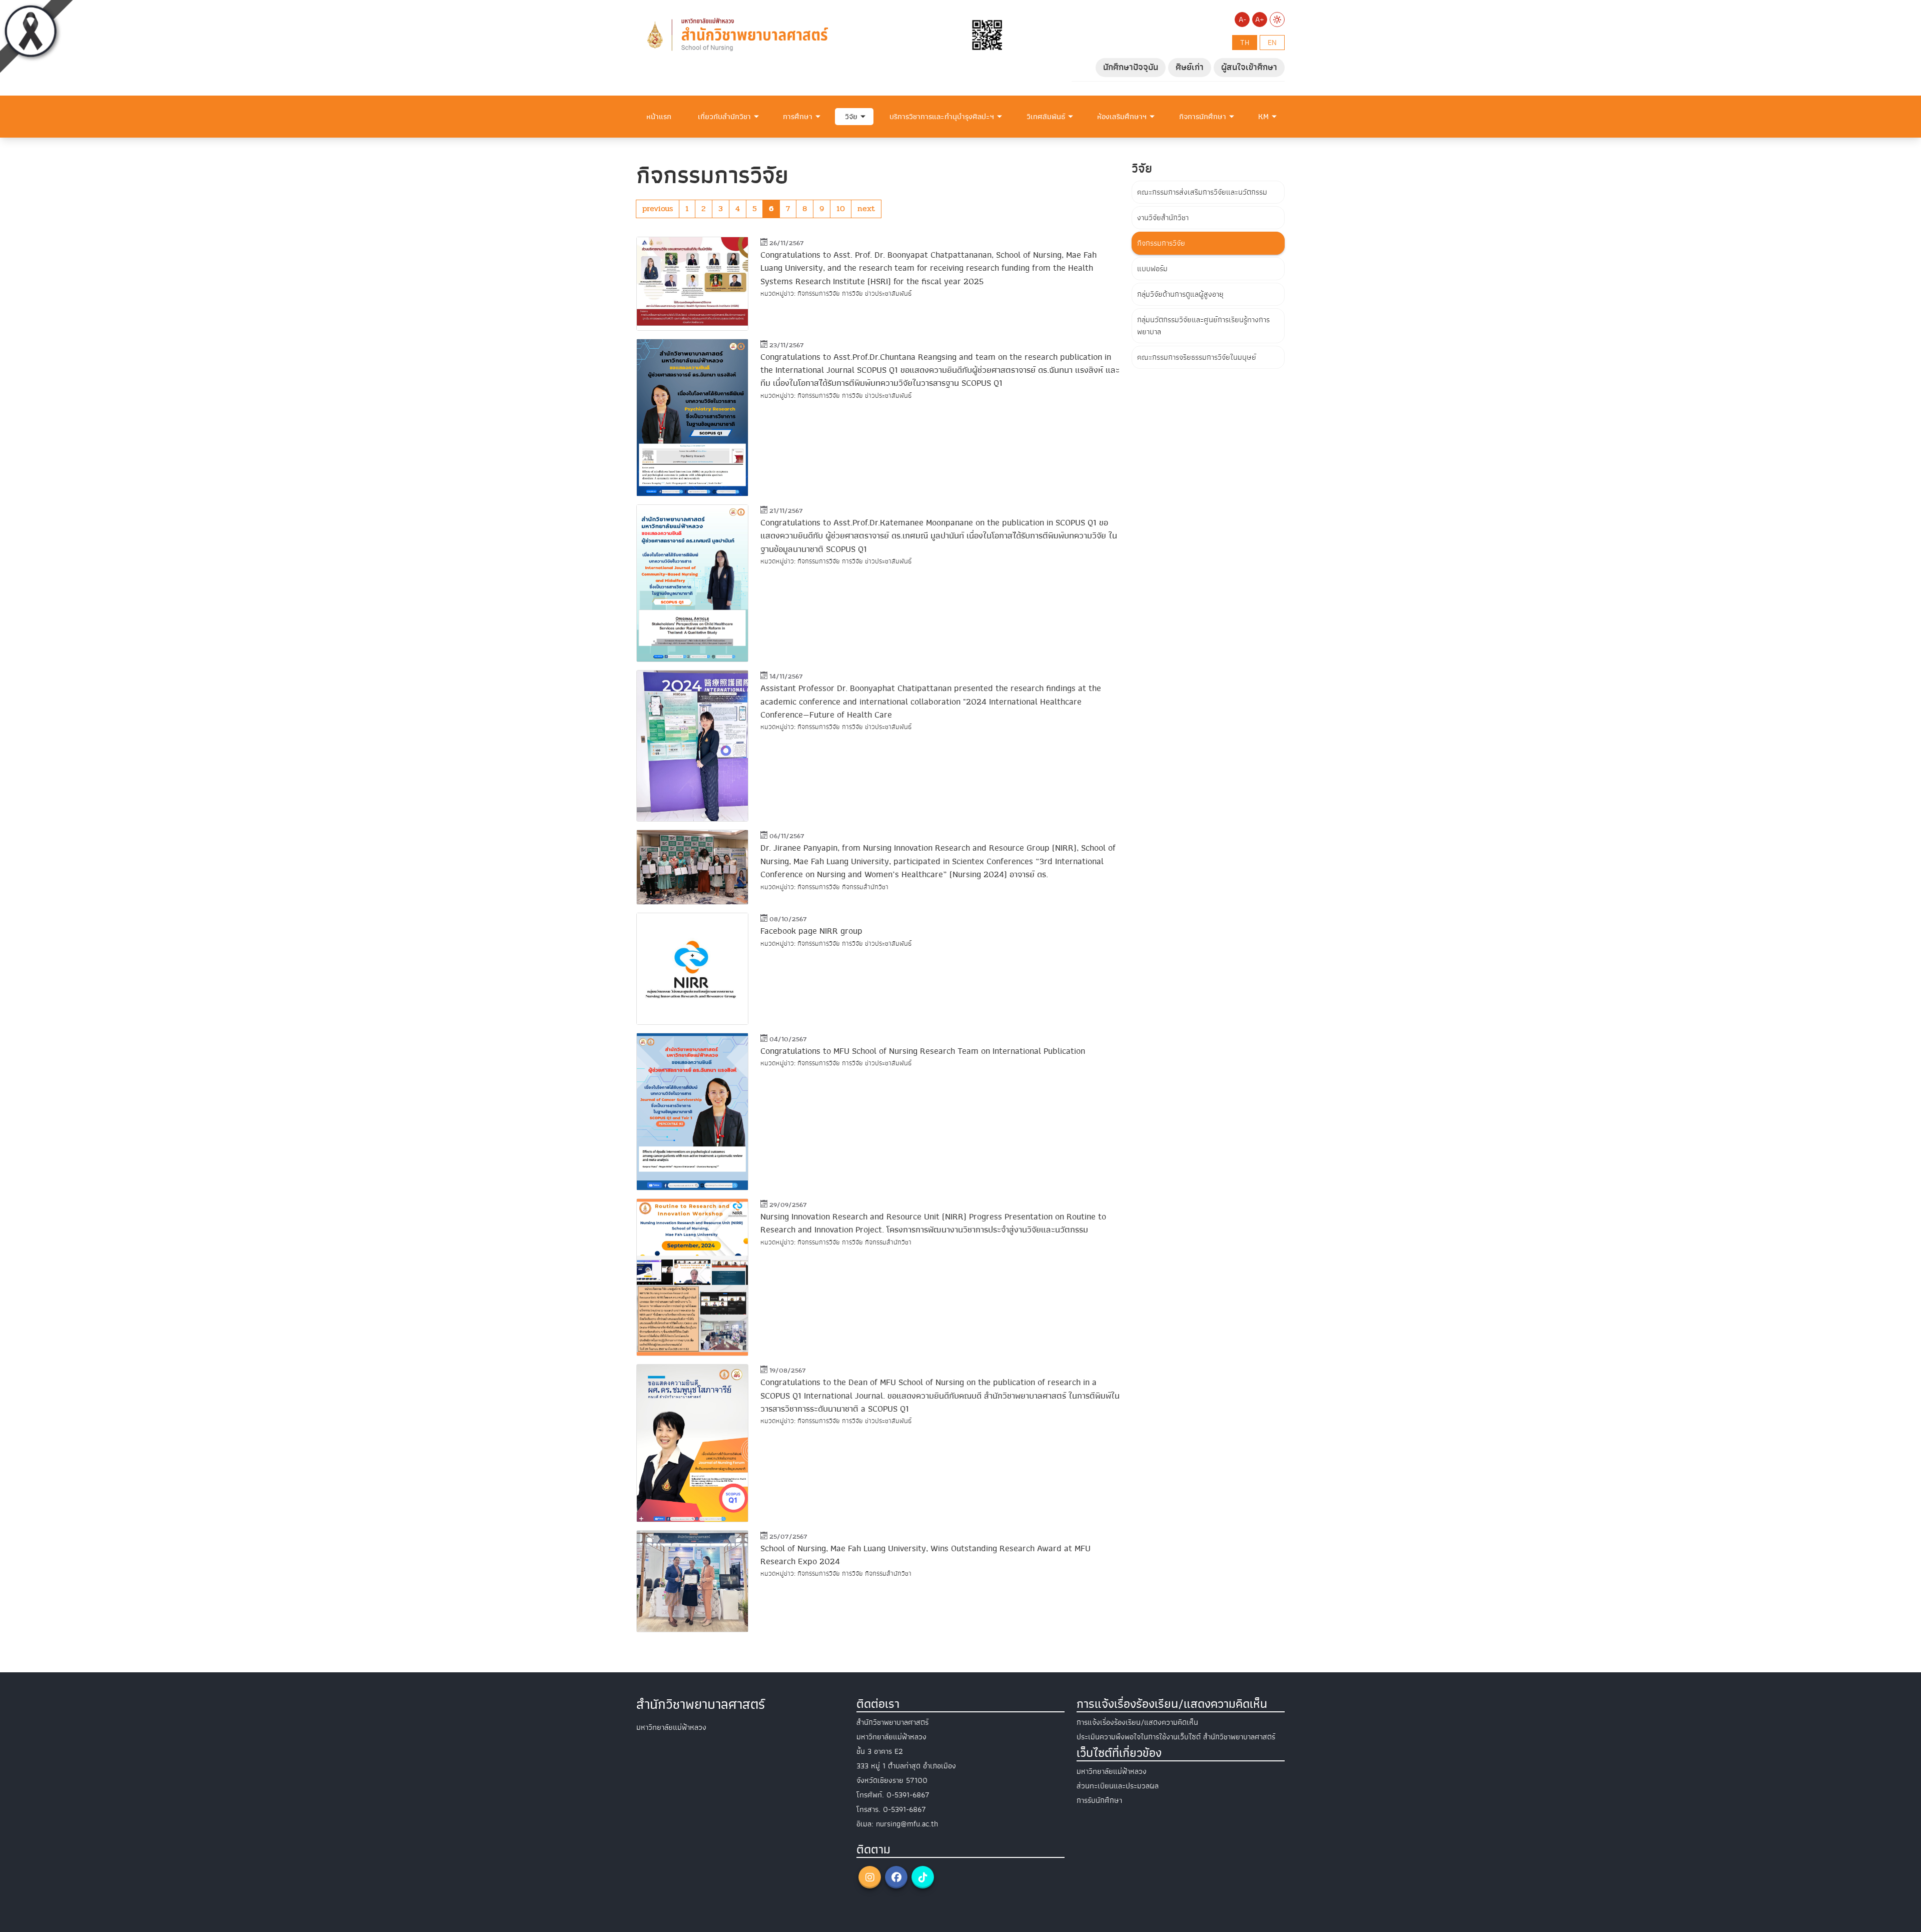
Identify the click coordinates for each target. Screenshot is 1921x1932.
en (1272, 43)
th (1245, 43)
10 (841, 208)
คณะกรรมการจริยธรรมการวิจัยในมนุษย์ (1197, 357)
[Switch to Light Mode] (1277, 20)
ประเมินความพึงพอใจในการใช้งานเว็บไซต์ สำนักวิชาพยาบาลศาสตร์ (1176, 1737)
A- (1242, 20)
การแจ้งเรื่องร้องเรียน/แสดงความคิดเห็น (1137, 1722)
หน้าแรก (659, 117)
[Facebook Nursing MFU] (896, 1877)
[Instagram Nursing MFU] (870, 1877)
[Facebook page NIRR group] (692, 969)
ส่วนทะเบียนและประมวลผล (1118, 1786)
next (866, 208)
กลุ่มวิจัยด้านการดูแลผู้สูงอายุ (1180, 294)
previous (658, 208)
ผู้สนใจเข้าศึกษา (1249, 67)
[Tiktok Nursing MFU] (923, 1877)
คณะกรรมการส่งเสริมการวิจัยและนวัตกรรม (1202, 192)
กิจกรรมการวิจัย (1161, 243)
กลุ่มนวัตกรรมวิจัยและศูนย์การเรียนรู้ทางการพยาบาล (1203, 326)
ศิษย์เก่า (1190, 67)
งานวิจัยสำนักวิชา (1163, 218)
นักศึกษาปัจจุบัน (1131, 67)
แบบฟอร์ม (1152, 269)
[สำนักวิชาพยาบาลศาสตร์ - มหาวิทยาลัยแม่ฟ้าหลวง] (823, 35)
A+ (1260, 20)
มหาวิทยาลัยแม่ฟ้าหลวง (1112, 1771)
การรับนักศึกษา (1099, 1800)
